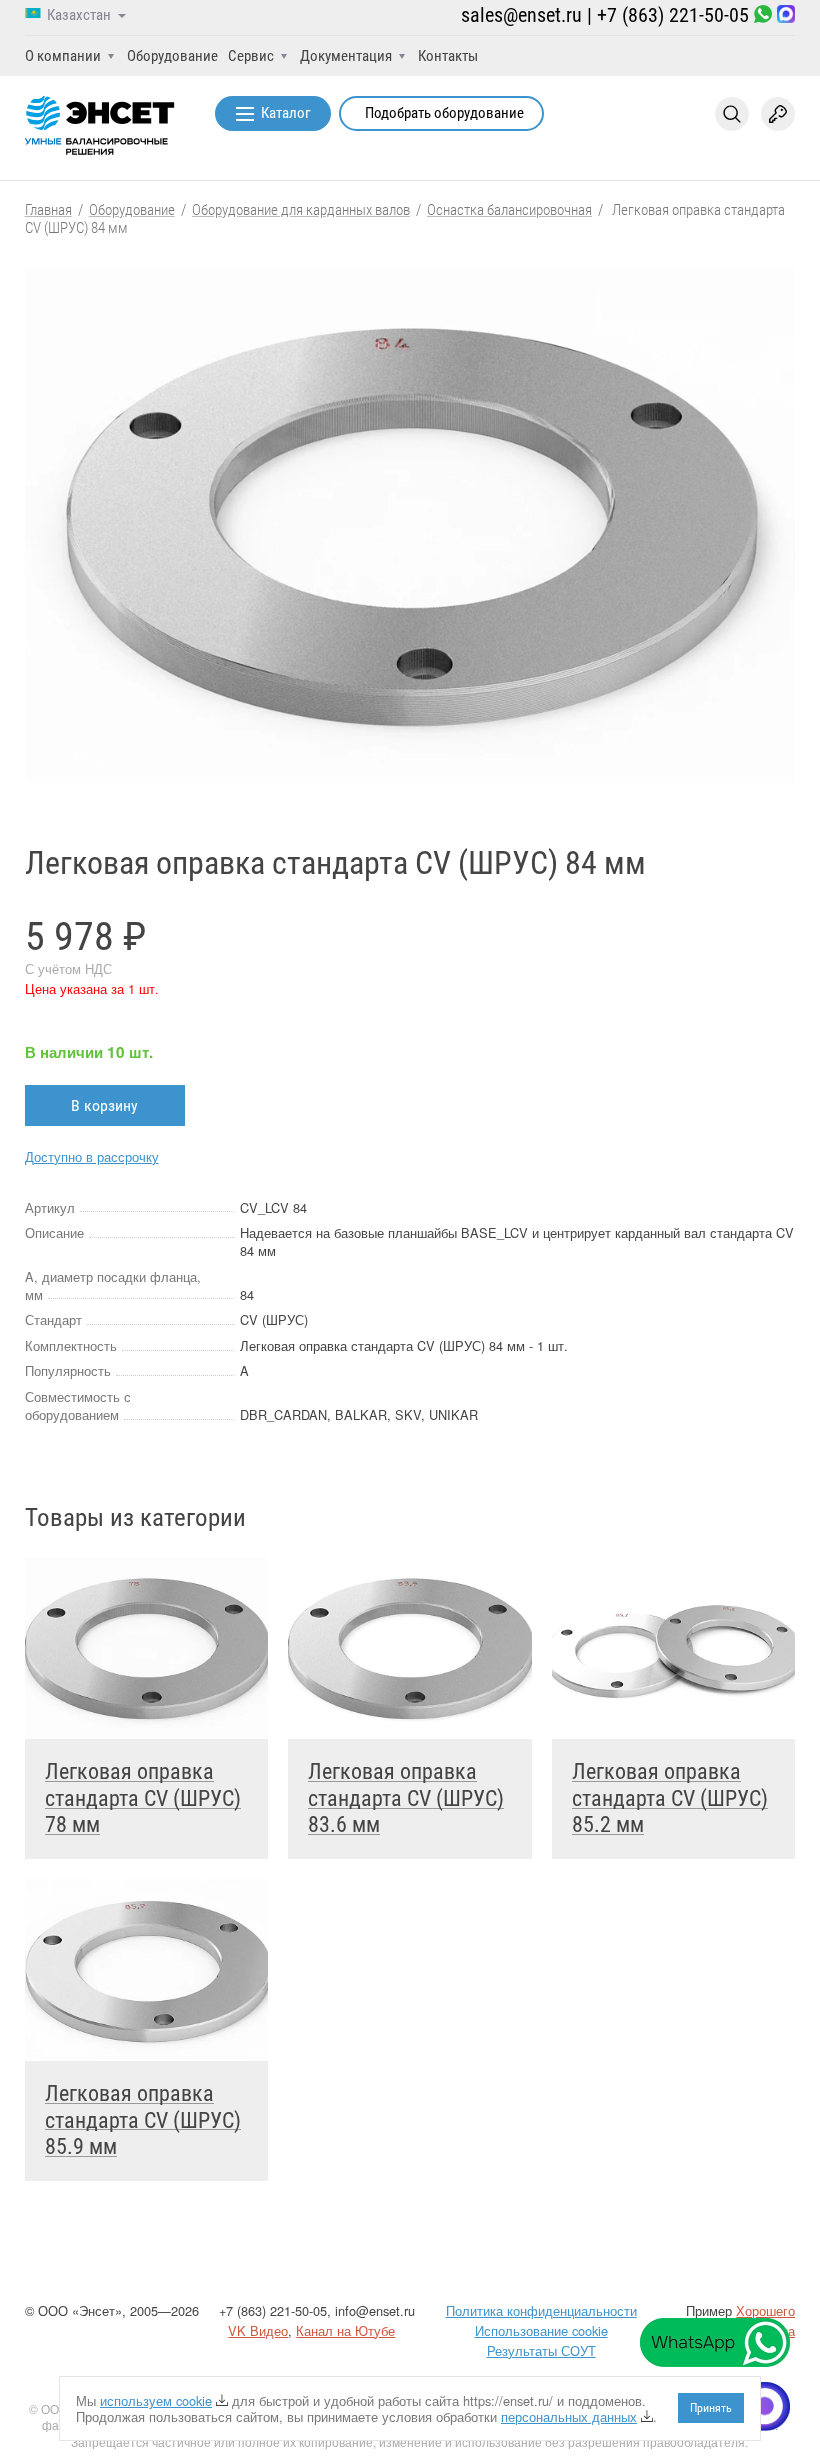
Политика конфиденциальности (541, 2310)
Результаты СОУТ (541, 2350)
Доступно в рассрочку (92, 1156)
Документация (346, 56)
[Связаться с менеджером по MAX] (786, 15)
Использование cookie (541, 2330)
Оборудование (172, 56)
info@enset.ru (375, 2310)
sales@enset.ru (521, 15)
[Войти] (778, 114)
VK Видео (258, 2330)
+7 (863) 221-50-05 (673, 15)
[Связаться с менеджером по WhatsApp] (763, 15)
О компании (63, 56)
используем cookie (156, 2400)
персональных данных (569, 2416)
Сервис (251, 56)
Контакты (448, 56)
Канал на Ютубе (345, 2330)
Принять (711, 2408)
